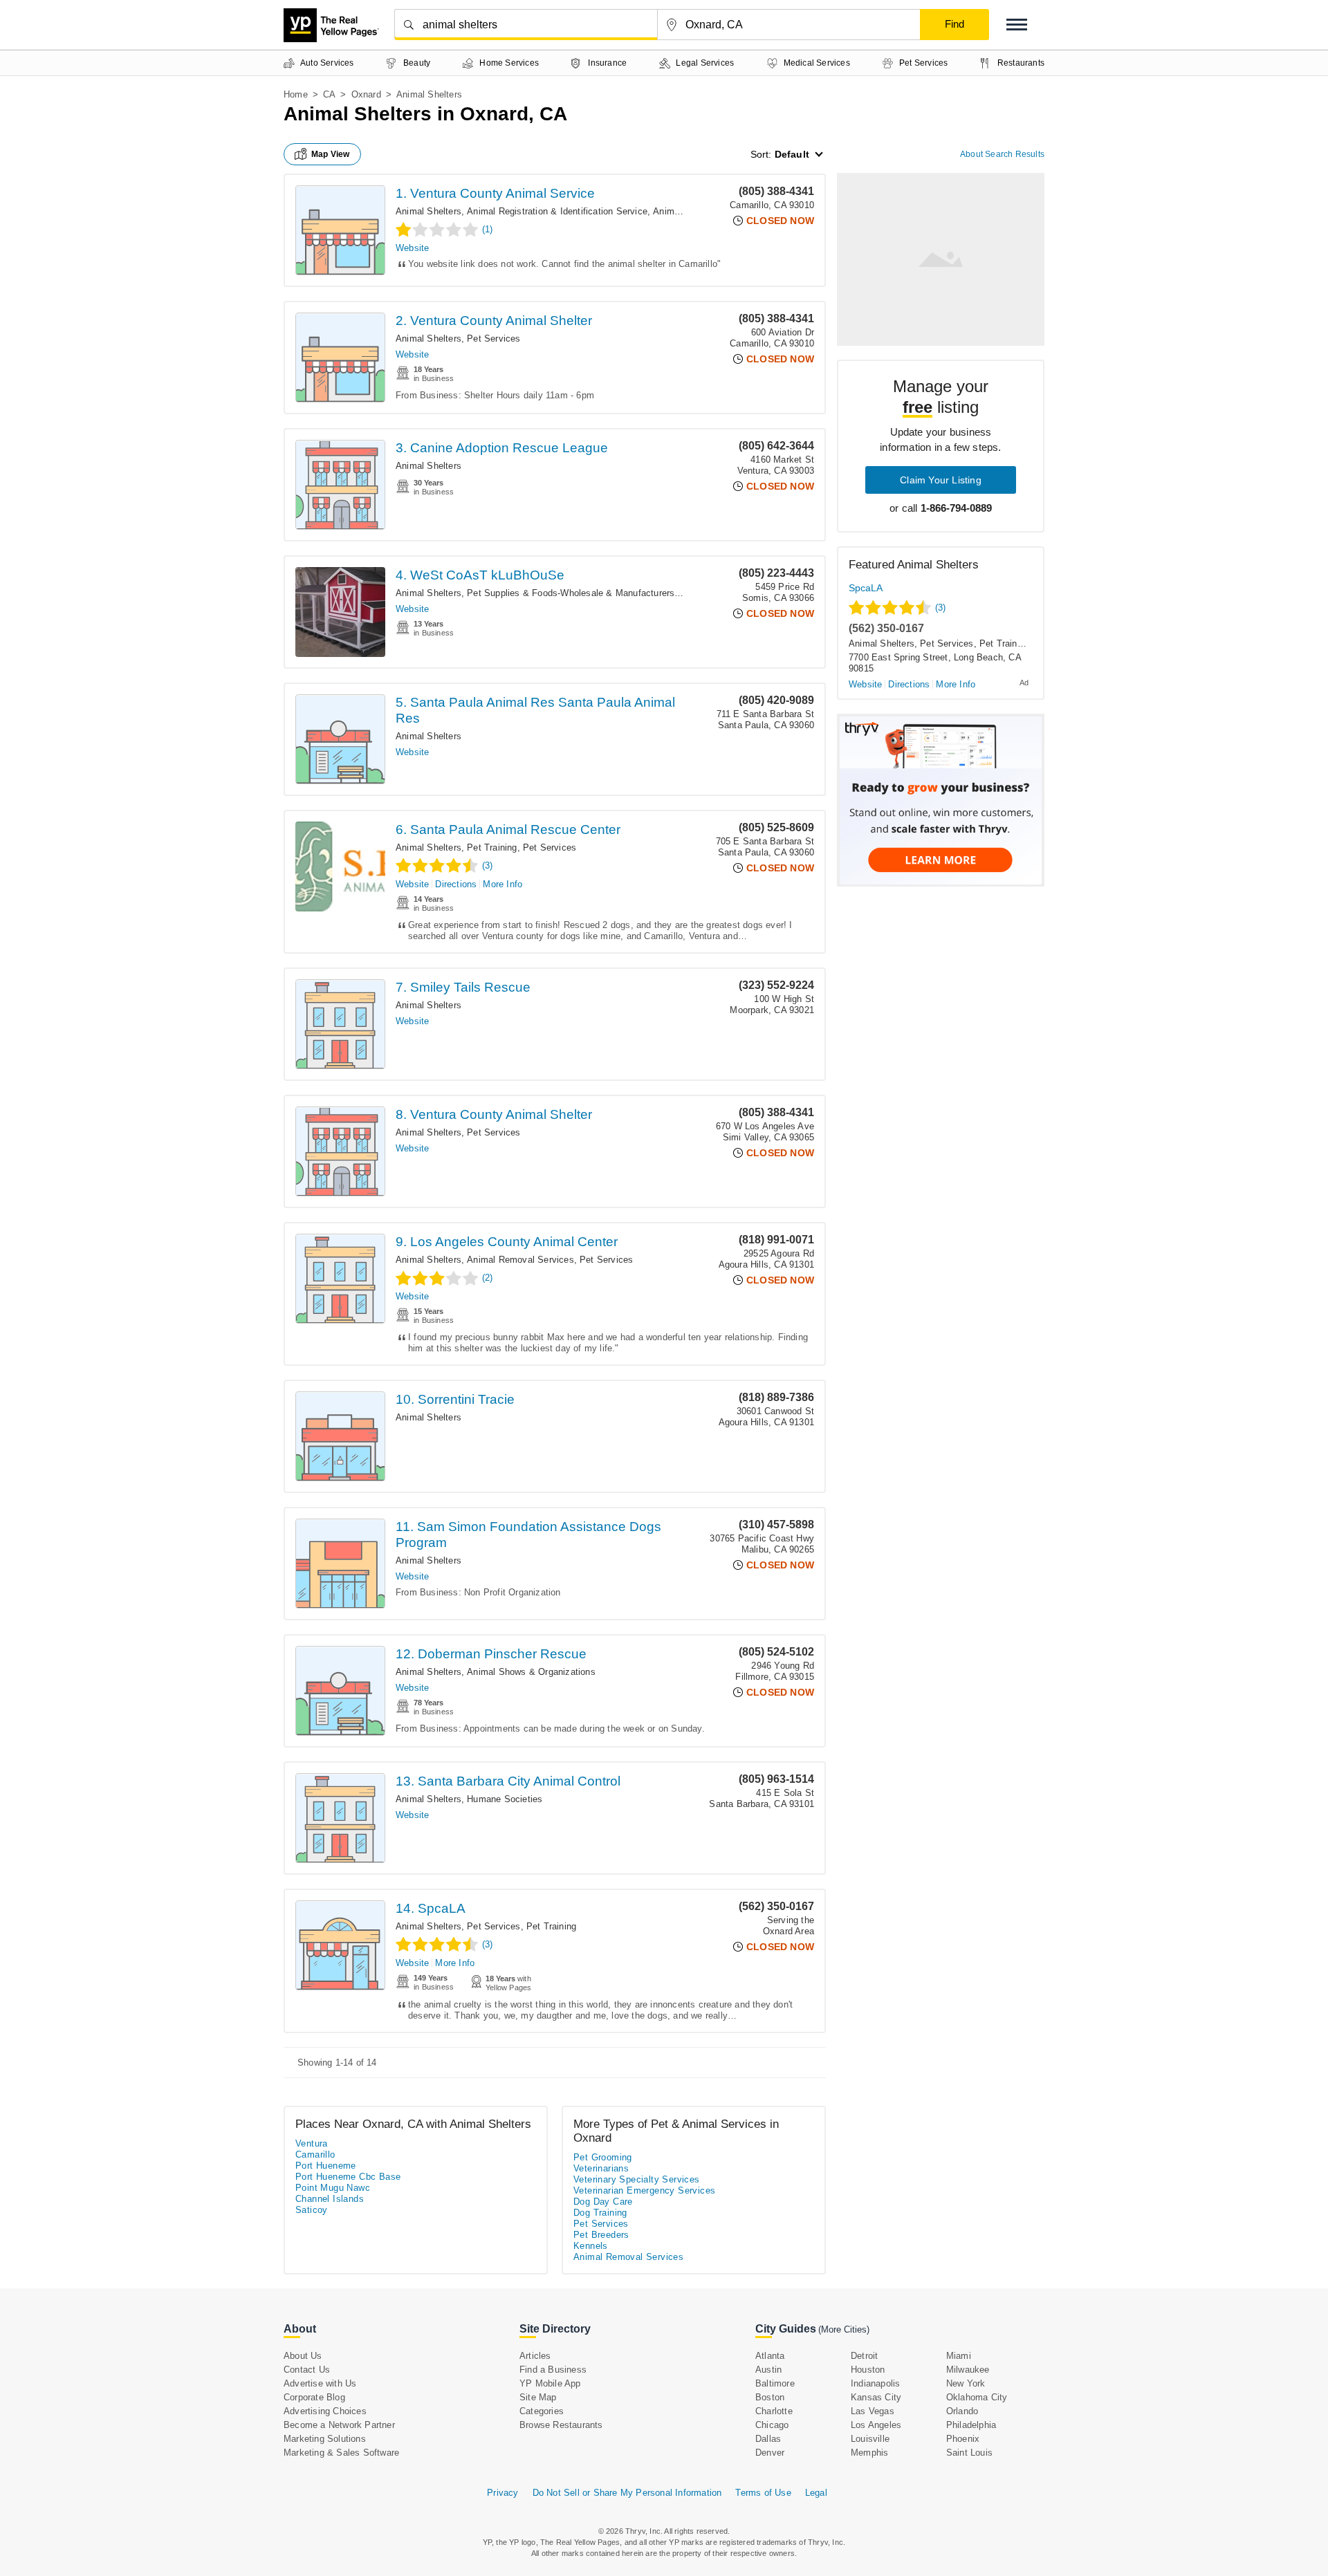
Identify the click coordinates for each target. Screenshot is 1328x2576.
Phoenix (963, 2439)
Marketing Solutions (325, 2439)
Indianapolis (875, 2383)
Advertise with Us (320, 2383)
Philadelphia (971, 2425)
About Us (303, 2356)
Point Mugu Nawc (333, 2188)
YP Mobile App (550, 2383)
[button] (1017, 25)
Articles (535, 2356)
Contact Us (307, 2370)
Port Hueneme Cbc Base (348, 2177)
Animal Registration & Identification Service (557, 211)
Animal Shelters (428, 211)
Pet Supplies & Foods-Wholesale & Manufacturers (571, 593)
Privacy (502, 2493)
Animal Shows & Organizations (531, 1672)
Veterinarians (601, 2168)
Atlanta (770, 2356)
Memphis (869, 2453)
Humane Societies (505, 1799)
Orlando (962, 2411)
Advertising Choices (325, 2411)
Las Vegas (873, 2411)
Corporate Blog (314, 2397)
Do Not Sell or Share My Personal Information (627, 2493)
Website (412, 248)
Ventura (312, 2143)
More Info (502, 884)
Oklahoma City (977, 2397)
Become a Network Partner (339, 2425)
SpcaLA (866, 588)
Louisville (870, 2439)
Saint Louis (969, 2453)
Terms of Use (763, 2493)
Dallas (768, 2439)
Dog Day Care (603, 2202)
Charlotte (774, 2411)
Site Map (538, 2397)
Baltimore (775, 2383)
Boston (770, 2397)
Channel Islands (330, 2199)
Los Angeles (876, 2425)
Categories (542, 2411)
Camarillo (315, 2155)
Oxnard (366, 94)
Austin (768, 2370)
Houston (868, 2370)
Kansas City (876, 2397)
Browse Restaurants (561, 2425)
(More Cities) (844, 2329)
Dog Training (600, 2213)
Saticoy (312, 2210)
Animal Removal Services (520, 1260)
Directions (456, 884)
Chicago (772, 2425)
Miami (959, 2356)
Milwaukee (968, 2370)
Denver (770, 2453)
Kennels (591, 2246)
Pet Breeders (601, 2235)
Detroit (864, 2356)
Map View (331, 154)
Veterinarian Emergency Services (644, 2190)
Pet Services (494, 339)
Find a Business (553, 2370)
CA (329, 94)
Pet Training (492, 847)
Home (296, 94)
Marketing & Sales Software (341, 2453)
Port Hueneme (326, 2166)
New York (966, 2383)
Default (792, 154)
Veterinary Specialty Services (637, 2179)
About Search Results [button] (1002, 154)
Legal (816, 2493)
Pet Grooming (603, 2157)
